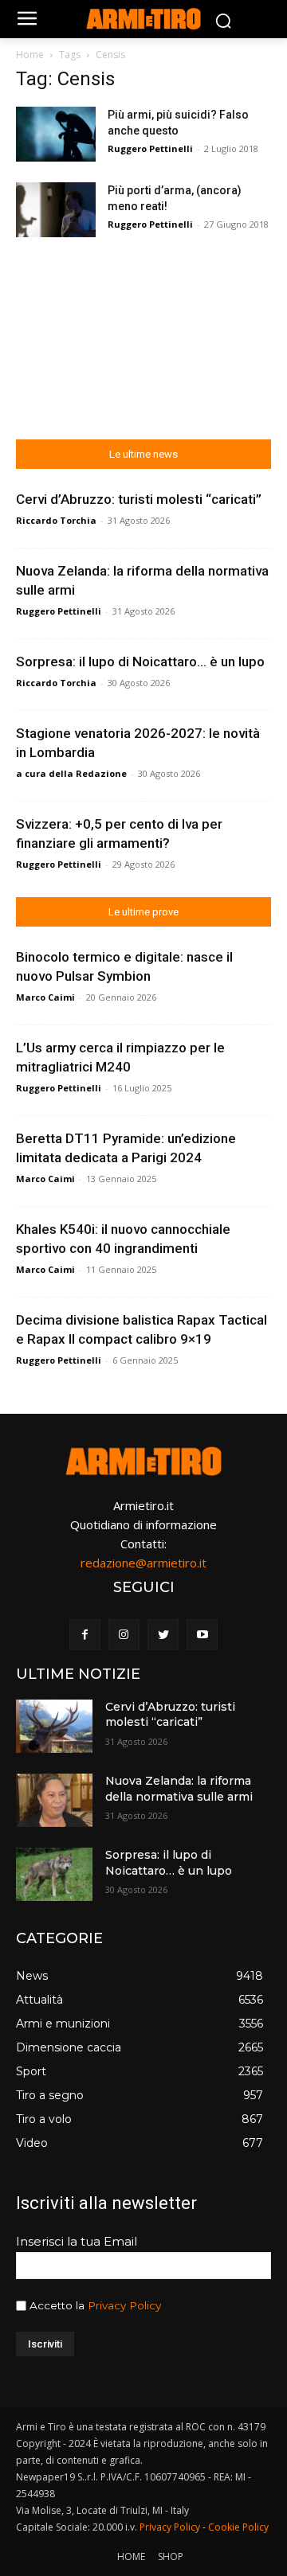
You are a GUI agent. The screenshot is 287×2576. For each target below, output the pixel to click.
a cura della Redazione (71, 773)
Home (30, 55)
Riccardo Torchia (56, 520)
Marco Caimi (45, 997)
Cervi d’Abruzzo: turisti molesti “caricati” (139, 499)
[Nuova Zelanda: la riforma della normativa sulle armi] (54, 1800)
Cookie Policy (238, 2527)
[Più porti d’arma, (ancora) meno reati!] (56, 210)
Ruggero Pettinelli (150, 148)
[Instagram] (124, 1635)
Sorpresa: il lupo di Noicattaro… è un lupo (140, 662)
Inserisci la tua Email (77, 2241)
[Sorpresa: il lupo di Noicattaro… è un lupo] (54, 1874)
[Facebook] (85, 1635)
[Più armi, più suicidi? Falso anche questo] (56, 134)
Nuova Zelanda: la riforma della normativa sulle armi (179, 1789)
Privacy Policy (124, 2305)
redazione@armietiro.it (143, 1563)
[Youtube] (202, 1635)
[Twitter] (163, 1635)
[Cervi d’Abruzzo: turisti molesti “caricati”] (54, 1726)
